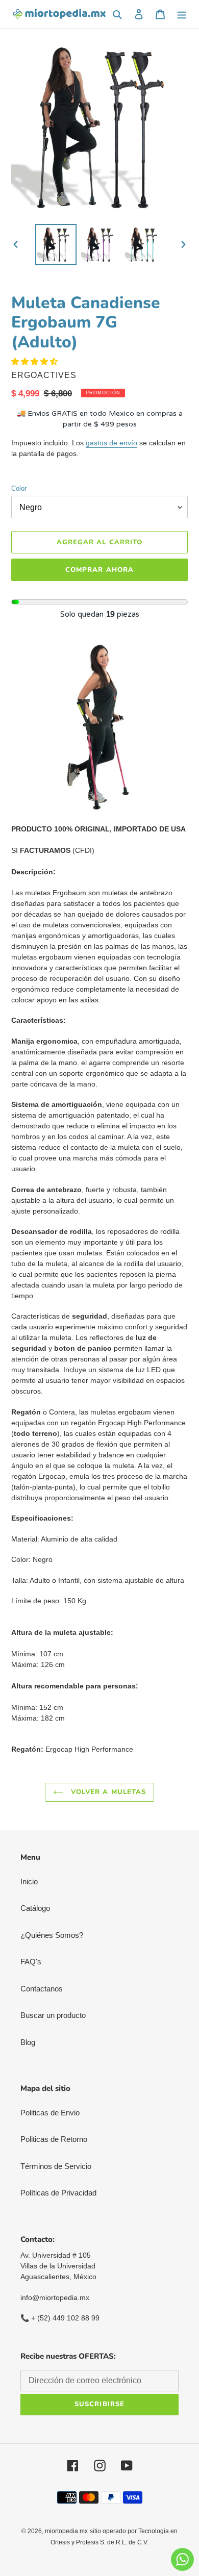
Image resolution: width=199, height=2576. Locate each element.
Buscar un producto (53, 2015)
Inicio (29, 1882)
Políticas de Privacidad (58, 2193)
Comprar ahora (99, 570)
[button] (35, 361)
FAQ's (31, 1962)
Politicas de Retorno (54, 2139)
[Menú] (182, 14)
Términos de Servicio (56, 2166)
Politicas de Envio (50, 2113)
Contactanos (42, 1989)
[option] (56, 245)
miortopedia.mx (66, 2531)
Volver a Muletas (107, 1792)
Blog (28, 2042)
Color (19, 488)
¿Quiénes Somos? (52, 1935)
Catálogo (35, 1908)
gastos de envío (111, 443)
